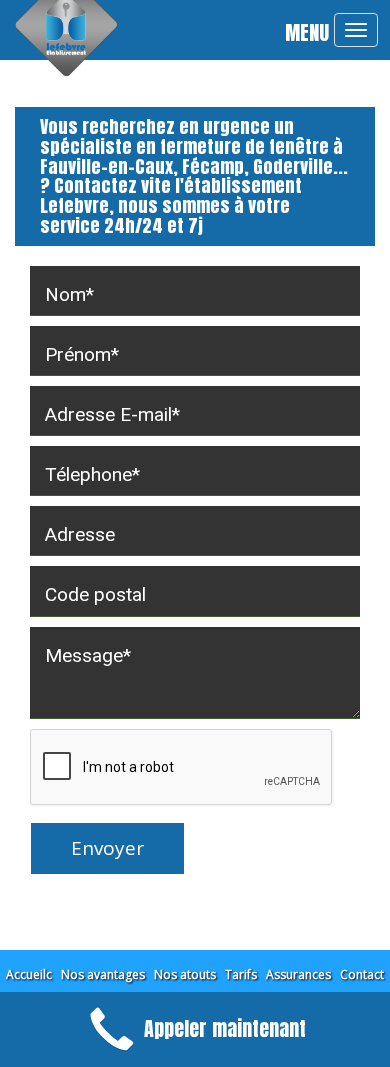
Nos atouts (185, 974)
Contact (362, 974)
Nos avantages (103, 974)
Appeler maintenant (222, 1028)
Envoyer (107, 848)
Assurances (298, 974)
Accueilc (29, 974)
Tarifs (241, 974)
